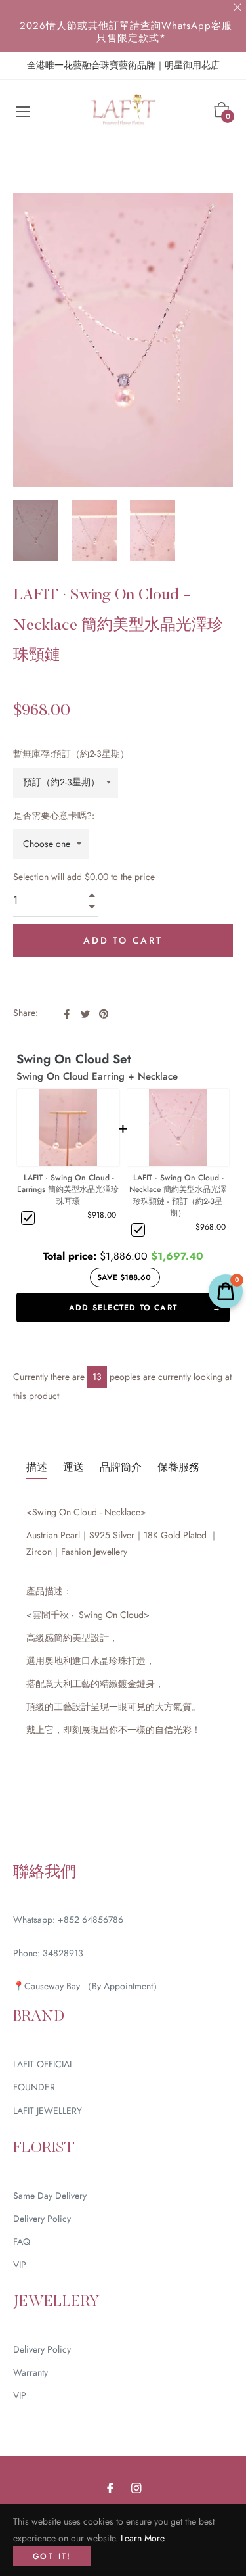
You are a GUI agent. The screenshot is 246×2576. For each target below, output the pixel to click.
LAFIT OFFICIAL (43, 2064)
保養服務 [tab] (178, 1467)
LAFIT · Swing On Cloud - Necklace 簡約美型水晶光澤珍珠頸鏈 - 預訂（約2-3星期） (178, 1195)
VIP (20, 2265)
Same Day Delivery (50, 2196)
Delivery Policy (42, 2219)
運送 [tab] (73, 1467)
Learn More (143, 2538)
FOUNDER (34, 2087)
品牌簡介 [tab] (121, 1467)
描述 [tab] (37, 1467)
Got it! (52, 2556)
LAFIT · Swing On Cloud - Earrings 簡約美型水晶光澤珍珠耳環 (68, 1189)
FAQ (22, 2242)
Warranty (31, 2372)
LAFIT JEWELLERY (48, 2111)
